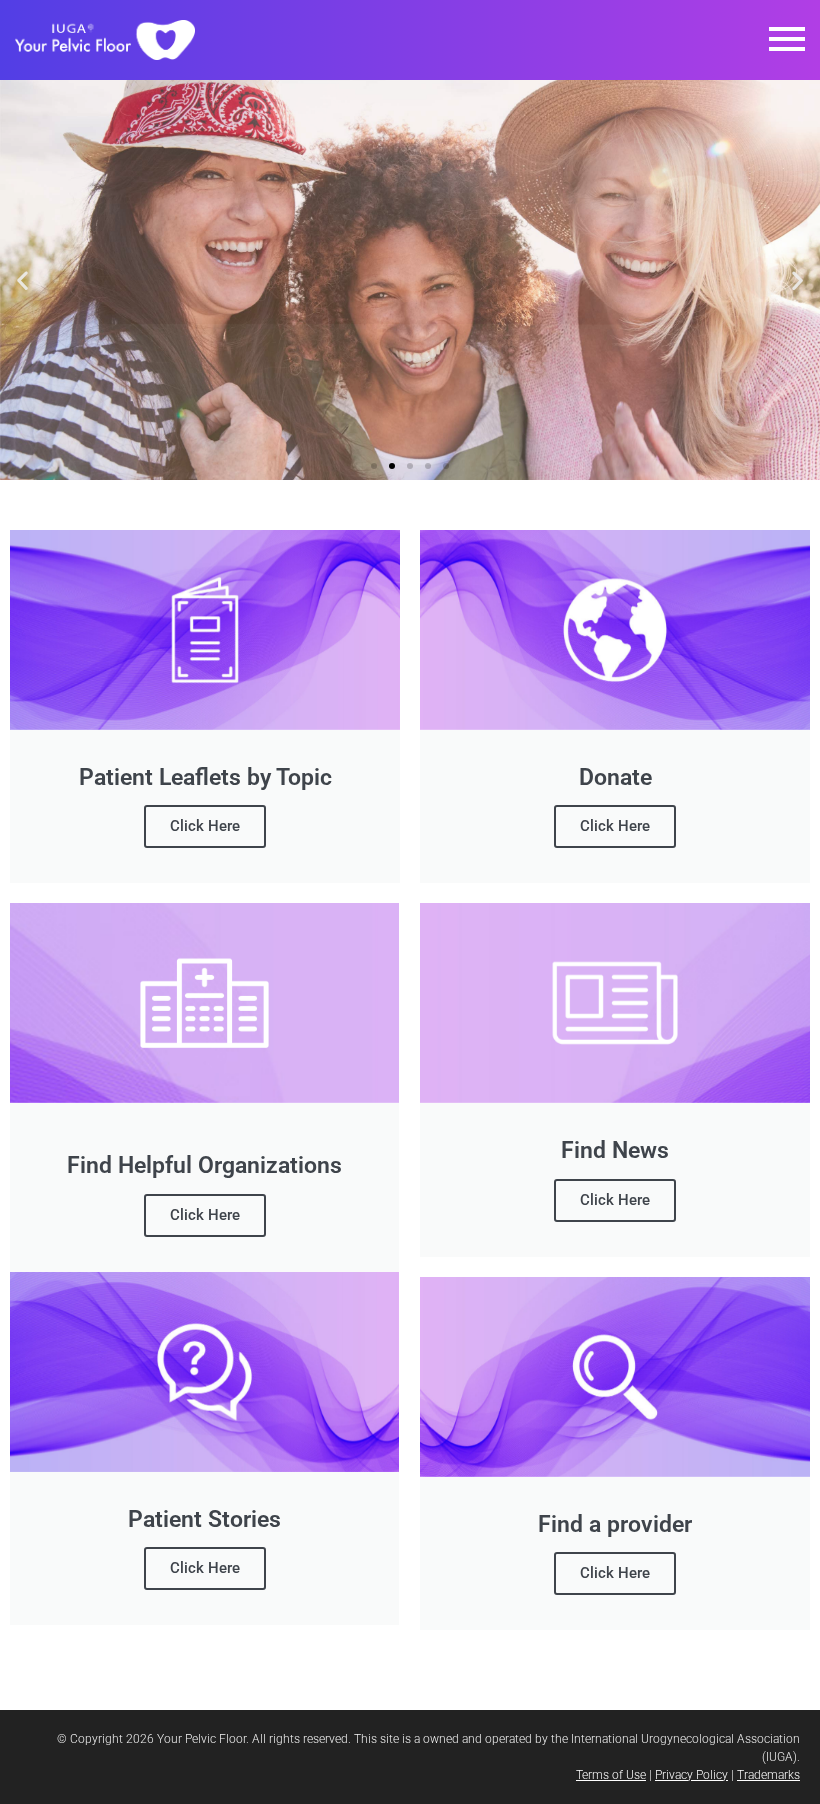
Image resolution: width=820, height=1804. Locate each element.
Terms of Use (611, 1775)
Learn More (410, 342)
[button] (787, 40)
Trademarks (768, 1775)
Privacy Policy (691, 1775)
